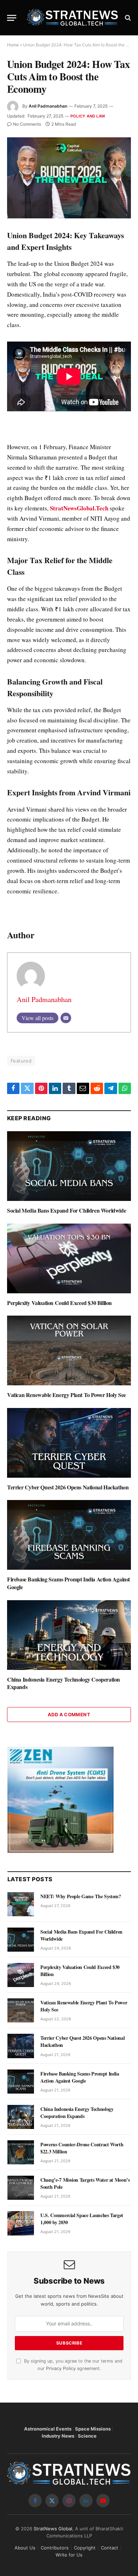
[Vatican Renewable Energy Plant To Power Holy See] (69, 1350)
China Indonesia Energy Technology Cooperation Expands (64, 1683)
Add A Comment (69, 1715)
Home (13, 45)
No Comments (27, 124)
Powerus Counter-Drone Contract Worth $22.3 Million (82, 2148)
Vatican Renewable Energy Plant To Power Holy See (67, 1395)
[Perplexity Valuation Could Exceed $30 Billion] (69, 1258)
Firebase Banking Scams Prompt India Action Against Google (68, 1583)
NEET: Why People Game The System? (80, 1896)
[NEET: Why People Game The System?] (21, 1904)
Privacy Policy (61, 2368)
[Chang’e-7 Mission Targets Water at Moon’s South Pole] (21, 2188)
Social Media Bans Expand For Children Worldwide (67, 1210)
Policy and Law (88, 116)
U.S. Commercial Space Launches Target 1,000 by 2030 (82, 2219)
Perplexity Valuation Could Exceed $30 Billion (59, 1303)
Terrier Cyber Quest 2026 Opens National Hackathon (68, 1487)
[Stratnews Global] (73, 18)
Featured (21, 1061)
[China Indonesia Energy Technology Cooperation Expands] (69, 1635)
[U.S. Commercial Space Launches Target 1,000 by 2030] (21, 2223)
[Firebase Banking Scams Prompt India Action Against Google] (69, 1535)
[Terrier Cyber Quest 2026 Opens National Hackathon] (69, 1443)
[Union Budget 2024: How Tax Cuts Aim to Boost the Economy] (69, 178)
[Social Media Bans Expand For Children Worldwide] (69, 1166)
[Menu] (12, 18)
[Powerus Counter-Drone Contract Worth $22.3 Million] (21, 2152)
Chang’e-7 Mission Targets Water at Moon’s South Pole (85, 2183)
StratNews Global (53, 2529)
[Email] (66, 1018)
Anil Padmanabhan (48, 106)
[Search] (127, 18)
